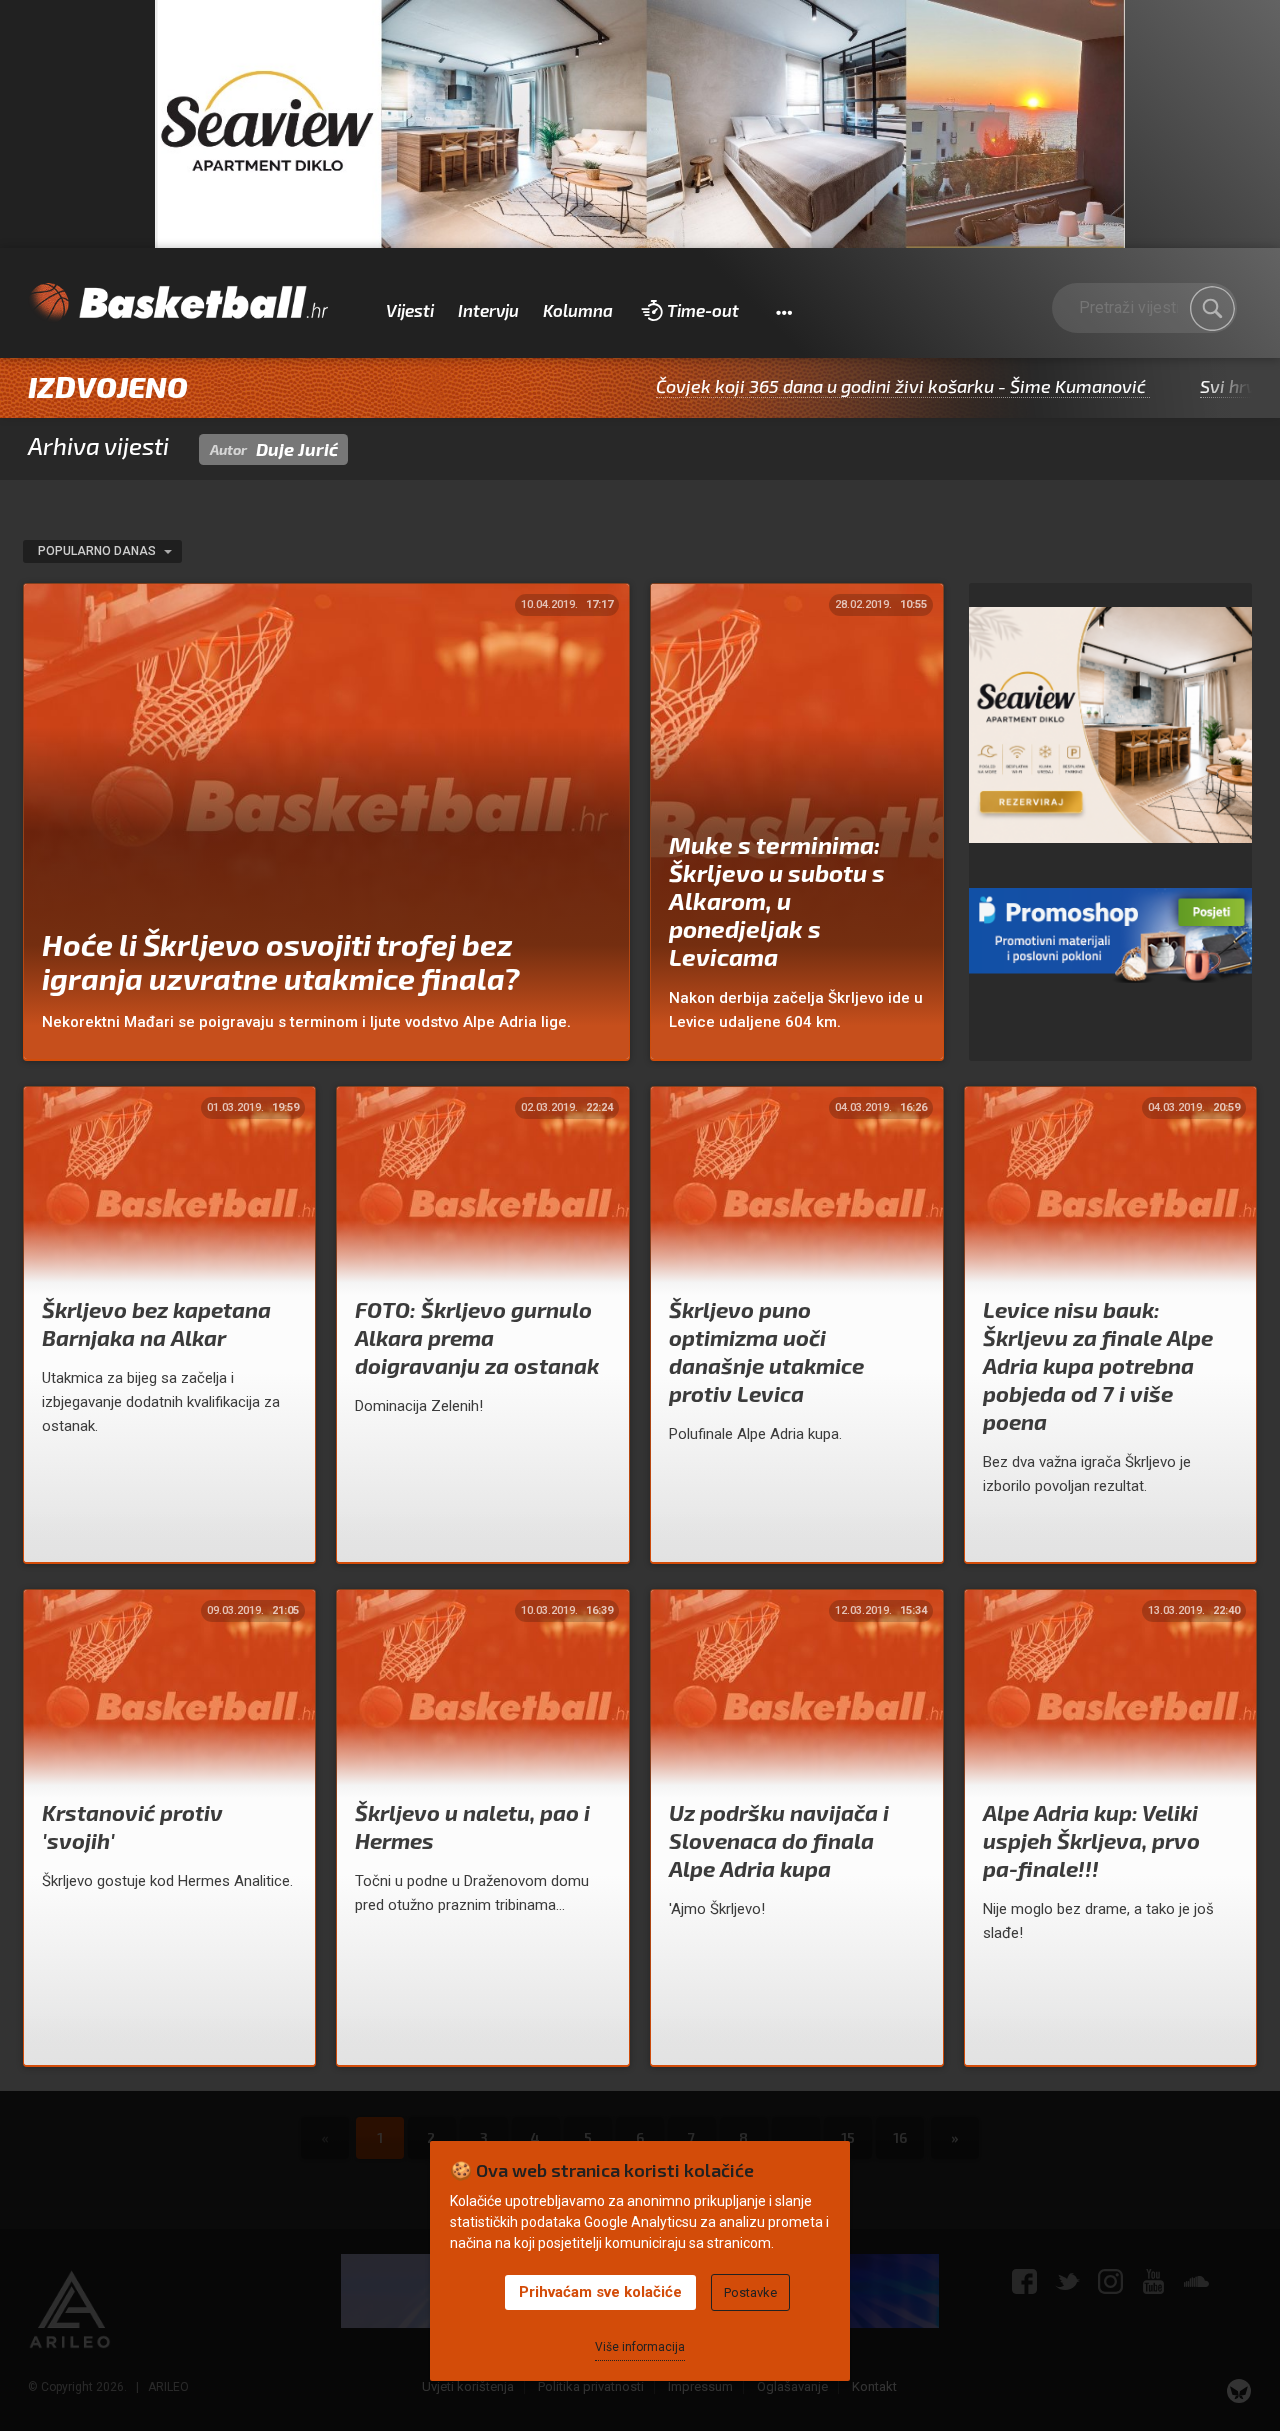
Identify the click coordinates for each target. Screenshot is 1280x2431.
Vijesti (410, 310)
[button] (783, 311)
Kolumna (578, 310)
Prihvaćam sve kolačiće (600, 2292)
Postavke (750, 2292)
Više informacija (640, 2347)
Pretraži (1212, 309)
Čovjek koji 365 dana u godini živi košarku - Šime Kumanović (813, 386)
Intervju (488, 310)
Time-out (703, 310)
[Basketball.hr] (178, 303)
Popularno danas (98, 551)
